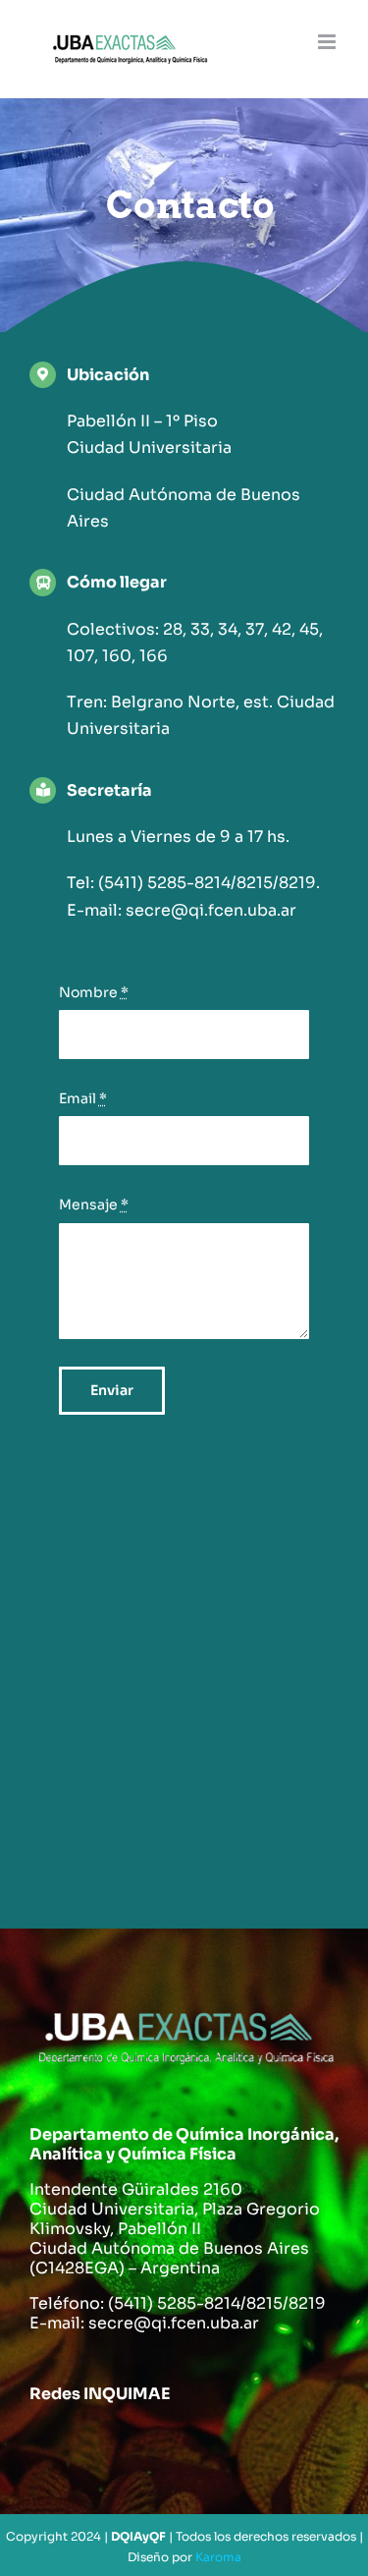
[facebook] (53, 2443)
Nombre (94, 992)
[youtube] (224, 2443)
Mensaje (94, 1204)
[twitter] (110, 2443)
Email (83, 1098)
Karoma (218, 2557)
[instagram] (167, 2443)
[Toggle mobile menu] (328, 42)
